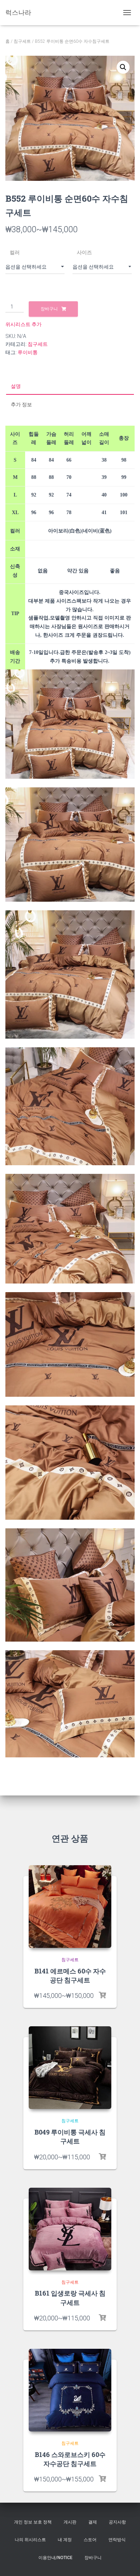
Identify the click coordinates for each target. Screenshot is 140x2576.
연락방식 (117, 2540)
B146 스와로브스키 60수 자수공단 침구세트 (70, 2459)
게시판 (70, 2522)
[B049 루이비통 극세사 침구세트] (70, 2068)
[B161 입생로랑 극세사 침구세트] (70, 2229)
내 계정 (65, 2540)
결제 (93, 2522)
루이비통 (28, 352)
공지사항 (117, 2522)
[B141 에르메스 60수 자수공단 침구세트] (70, 1907)
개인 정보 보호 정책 (33, 2522)
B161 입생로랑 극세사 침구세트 (70, 2298)
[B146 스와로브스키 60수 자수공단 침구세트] (70, 2390)
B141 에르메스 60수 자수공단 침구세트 (70, 1975)
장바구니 (49, 309)
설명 (16, 386)
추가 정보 (21, 404)
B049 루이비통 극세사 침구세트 (70, 2136)
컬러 (15, 252)
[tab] (70, 386)
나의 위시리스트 (30, 2540)
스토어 (90, 2540)
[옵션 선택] (102, 1995)
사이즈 (84, 252)
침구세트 (22, 41)
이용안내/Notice (55, 2558)
